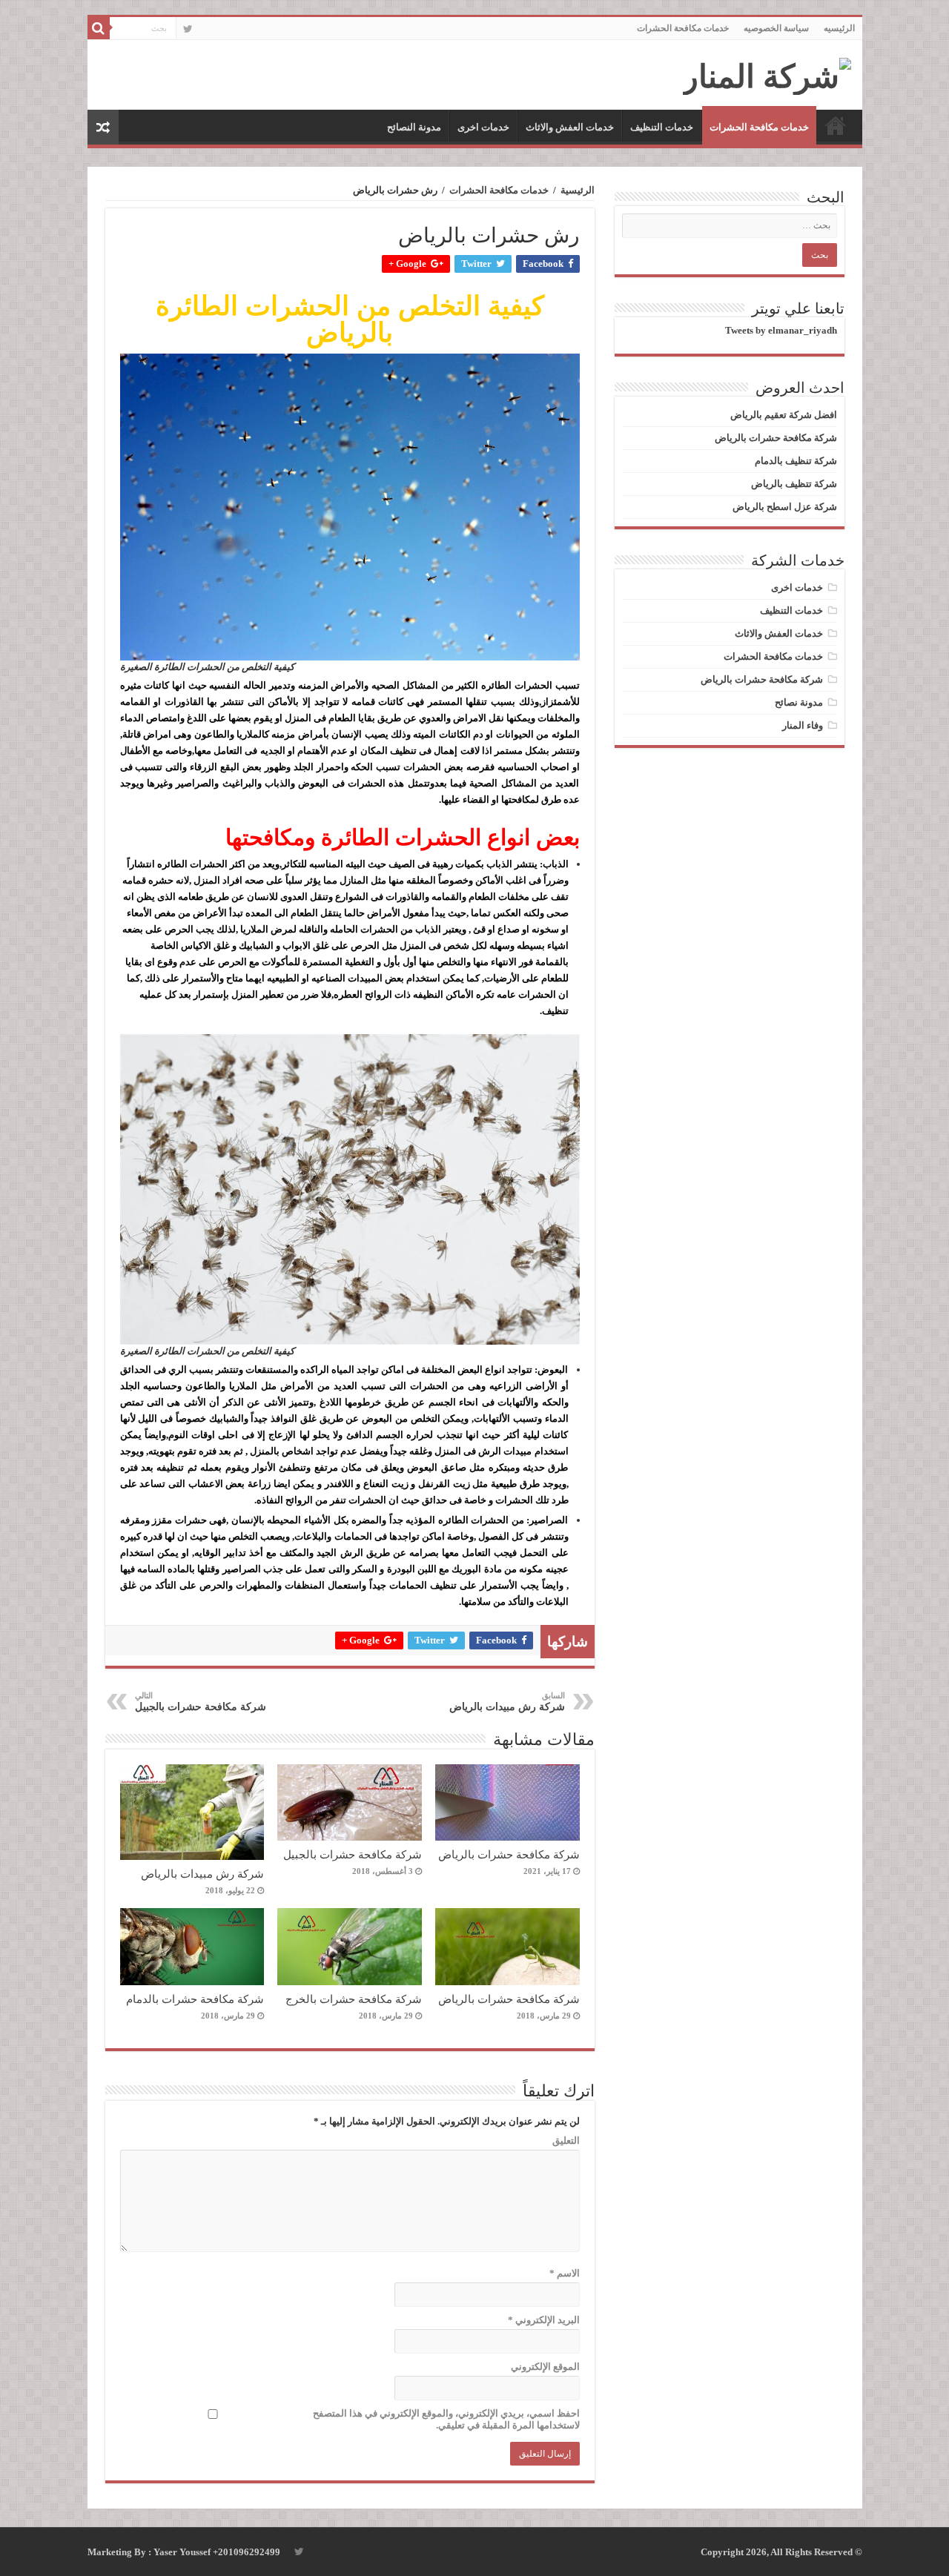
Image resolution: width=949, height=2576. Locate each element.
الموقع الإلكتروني (545, 2367)
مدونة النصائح (414, 127)
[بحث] (99, 28)
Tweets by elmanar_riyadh (781, 330)
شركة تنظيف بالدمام (796, 461)
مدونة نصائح (799, 702)
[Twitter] (188, 29)
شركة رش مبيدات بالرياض (507, 1702)
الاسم (565, 2273)
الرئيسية (578, 190)
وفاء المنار (803, 725)
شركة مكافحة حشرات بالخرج (354, 1999)
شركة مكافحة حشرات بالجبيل (201, 1702)
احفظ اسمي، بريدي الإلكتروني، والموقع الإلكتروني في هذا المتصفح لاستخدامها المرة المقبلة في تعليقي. (446, 2419)
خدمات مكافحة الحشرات (683, 28)
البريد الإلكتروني (544, 2320)
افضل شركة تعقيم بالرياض (784, 415)
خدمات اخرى (483, 127)
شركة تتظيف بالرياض (794, 484)
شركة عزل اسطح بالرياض (785, 507)
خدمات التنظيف (662, 127)
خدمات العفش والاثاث (570, 127)
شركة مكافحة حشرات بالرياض (509, 1854)
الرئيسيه (839, 28)
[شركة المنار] (767, 73)
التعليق (566, 2140)
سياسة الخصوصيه (776, 28)
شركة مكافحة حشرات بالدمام (195, 1999)
